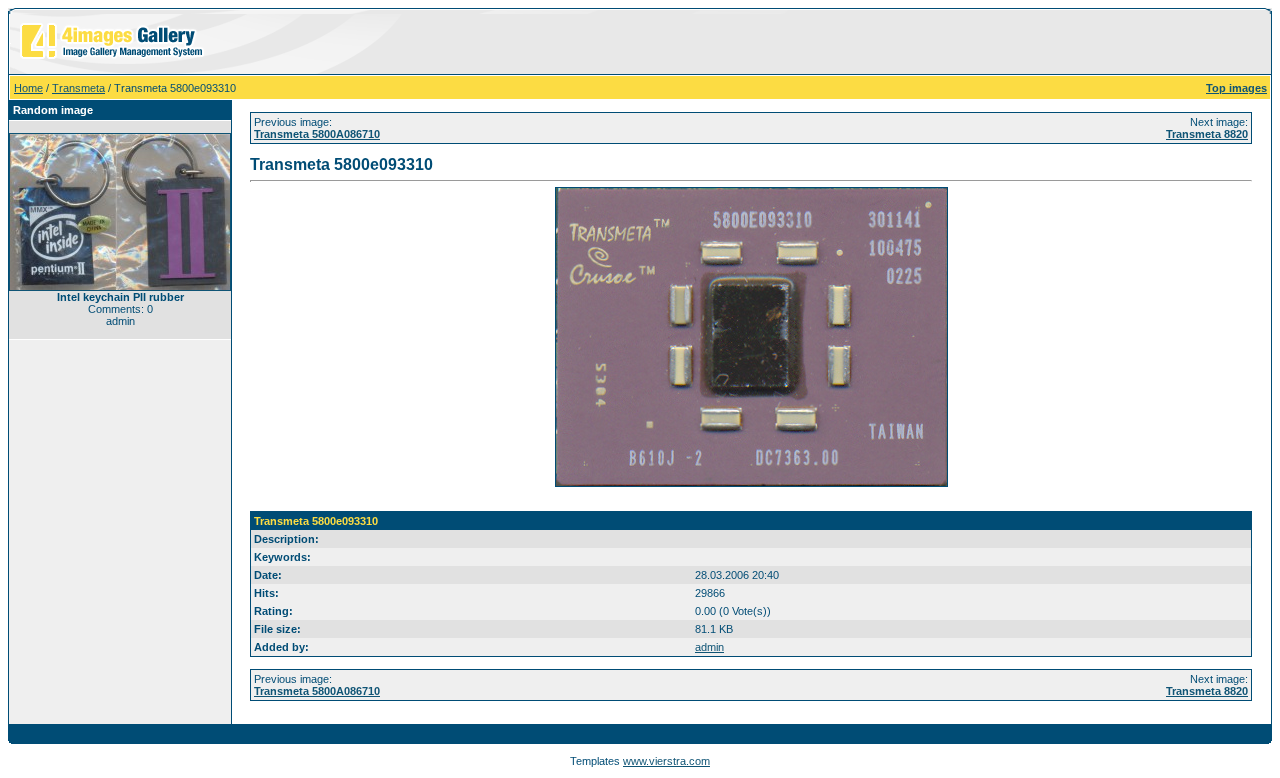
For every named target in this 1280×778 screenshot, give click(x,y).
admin (709, 647)
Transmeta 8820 (1207, 134)
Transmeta (78, 88)
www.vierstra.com (666, 761)
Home (28, 88)
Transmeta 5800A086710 (317, 134)
